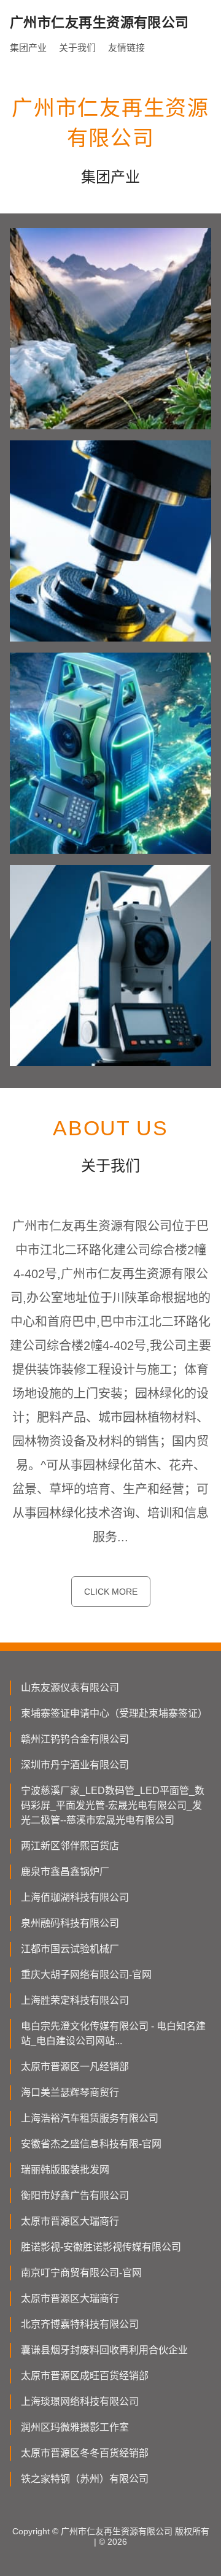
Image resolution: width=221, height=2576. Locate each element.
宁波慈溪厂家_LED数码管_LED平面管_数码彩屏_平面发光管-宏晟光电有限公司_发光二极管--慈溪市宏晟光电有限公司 (113, 1805)
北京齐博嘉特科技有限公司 (80, 2324)
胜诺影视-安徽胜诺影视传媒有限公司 (101, 2247)
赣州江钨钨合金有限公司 (75, 1739)
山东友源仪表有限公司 (70, 1688)
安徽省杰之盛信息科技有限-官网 (91, 2144)
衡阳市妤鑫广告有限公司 (75, 2195)
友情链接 (126, 48)
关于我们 (77, 48)
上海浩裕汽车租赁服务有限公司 (90, 2118)
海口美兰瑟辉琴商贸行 (70, 2092)
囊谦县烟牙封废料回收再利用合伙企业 (104, 2350)
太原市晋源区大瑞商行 (70, 2221)
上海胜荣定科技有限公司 (75, 2000)
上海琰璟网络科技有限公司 (80, 2402)
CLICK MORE (111, 1592)
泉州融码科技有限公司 (70, 1923)
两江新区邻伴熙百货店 (70, 1846)
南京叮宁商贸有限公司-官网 (81, 2273)
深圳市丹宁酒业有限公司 (75, 1765)
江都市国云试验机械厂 (70, 1949)
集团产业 (28, 48)
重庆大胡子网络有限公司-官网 (86, 1975)
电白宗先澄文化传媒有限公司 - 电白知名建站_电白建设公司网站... (113, 2034)
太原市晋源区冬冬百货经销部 (85, 2453)
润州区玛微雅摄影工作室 (75, 2427)
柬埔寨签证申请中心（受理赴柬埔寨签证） (114, 1713)
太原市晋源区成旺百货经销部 (85, 2376)
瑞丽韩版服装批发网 (65, 2170)
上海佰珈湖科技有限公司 (75, 1897)
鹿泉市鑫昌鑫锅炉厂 (65, 1872)
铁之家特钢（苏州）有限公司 (85, 2479)
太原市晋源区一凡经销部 (75, 2067)
